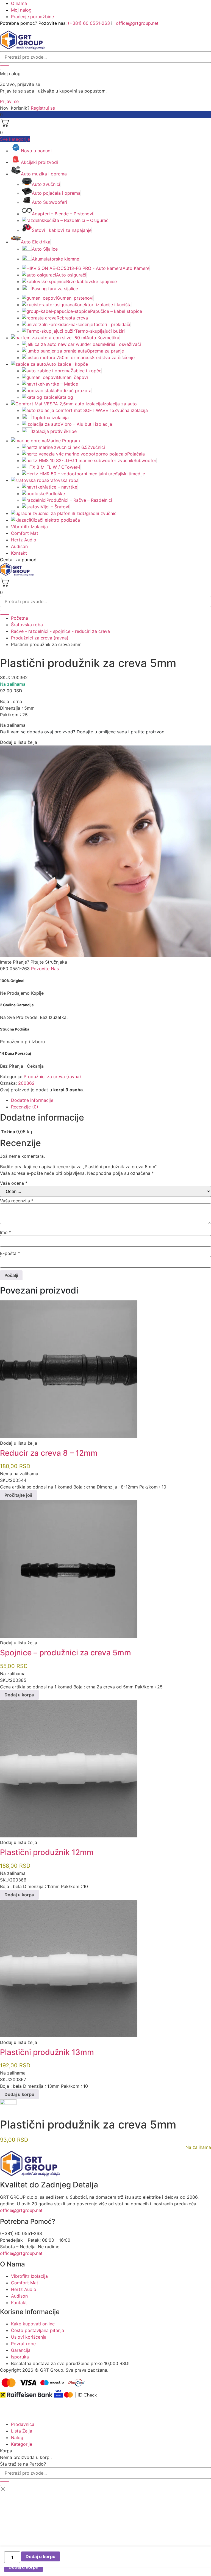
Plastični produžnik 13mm (47, 2052)
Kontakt (19, 553)
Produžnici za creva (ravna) (40, 638)
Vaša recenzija (17, 1201)
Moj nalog (21, 10)
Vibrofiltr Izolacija (29, 527)
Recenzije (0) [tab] (25, 1107)
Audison (19, 546)
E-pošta (10, 1253)
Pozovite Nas (45, 969)
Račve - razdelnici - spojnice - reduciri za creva (60, 631)
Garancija (21, 2350)
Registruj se (43, 108)
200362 (26, 1083)
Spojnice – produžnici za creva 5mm (66, 1653)
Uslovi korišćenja (29, 2337)
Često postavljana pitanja (38, 2330)
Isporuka (20, 2357)
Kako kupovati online (33, 2324)
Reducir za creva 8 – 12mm (49, 1453)
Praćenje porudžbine (32, 17)
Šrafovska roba (27, 625)
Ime (5, 1232)
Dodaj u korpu (41, 2556)
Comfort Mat (25, 533)
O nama (19, 3)
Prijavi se (9, 101)
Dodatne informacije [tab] (32, 1100)
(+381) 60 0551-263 (89, 23)
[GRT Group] (23, 48)
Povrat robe (23, 2344)
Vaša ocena (14, 1183)
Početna (20, 618)
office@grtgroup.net (137, 23)
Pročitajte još (18, 1495)
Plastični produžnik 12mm (47, 1852)
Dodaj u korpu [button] (19, 1695)
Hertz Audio (24, 540)
